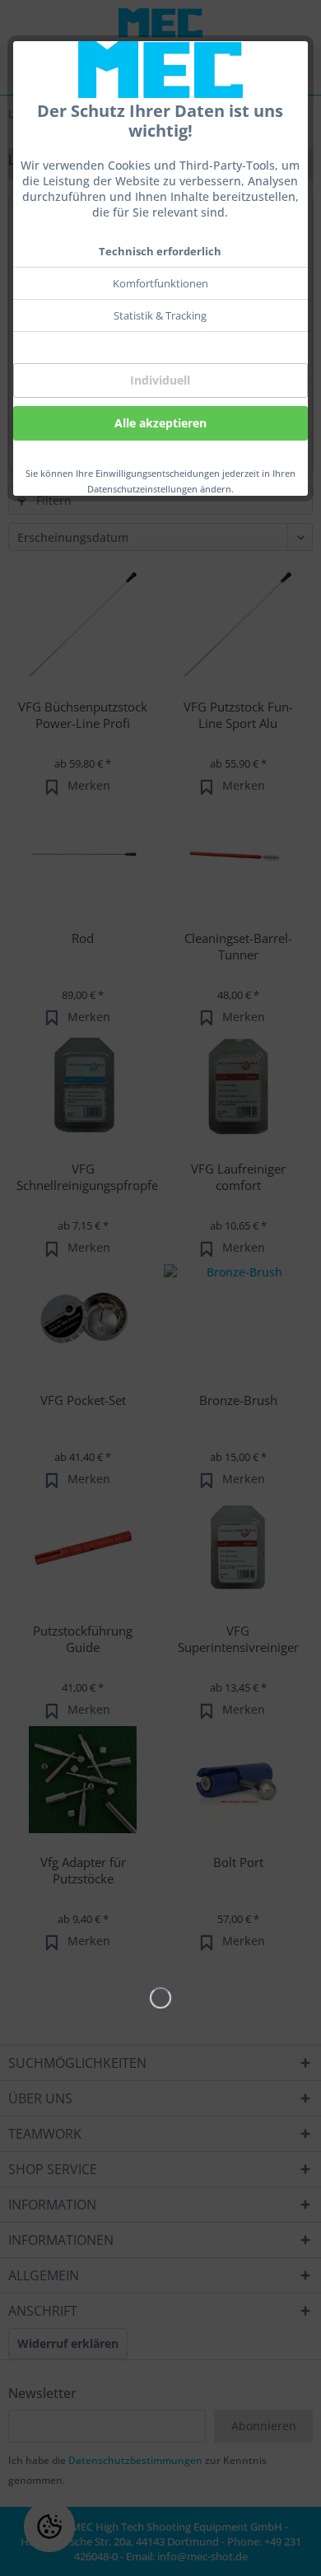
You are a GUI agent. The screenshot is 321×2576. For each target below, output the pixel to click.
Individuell (160, 380)
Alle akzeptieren (160, 423)
